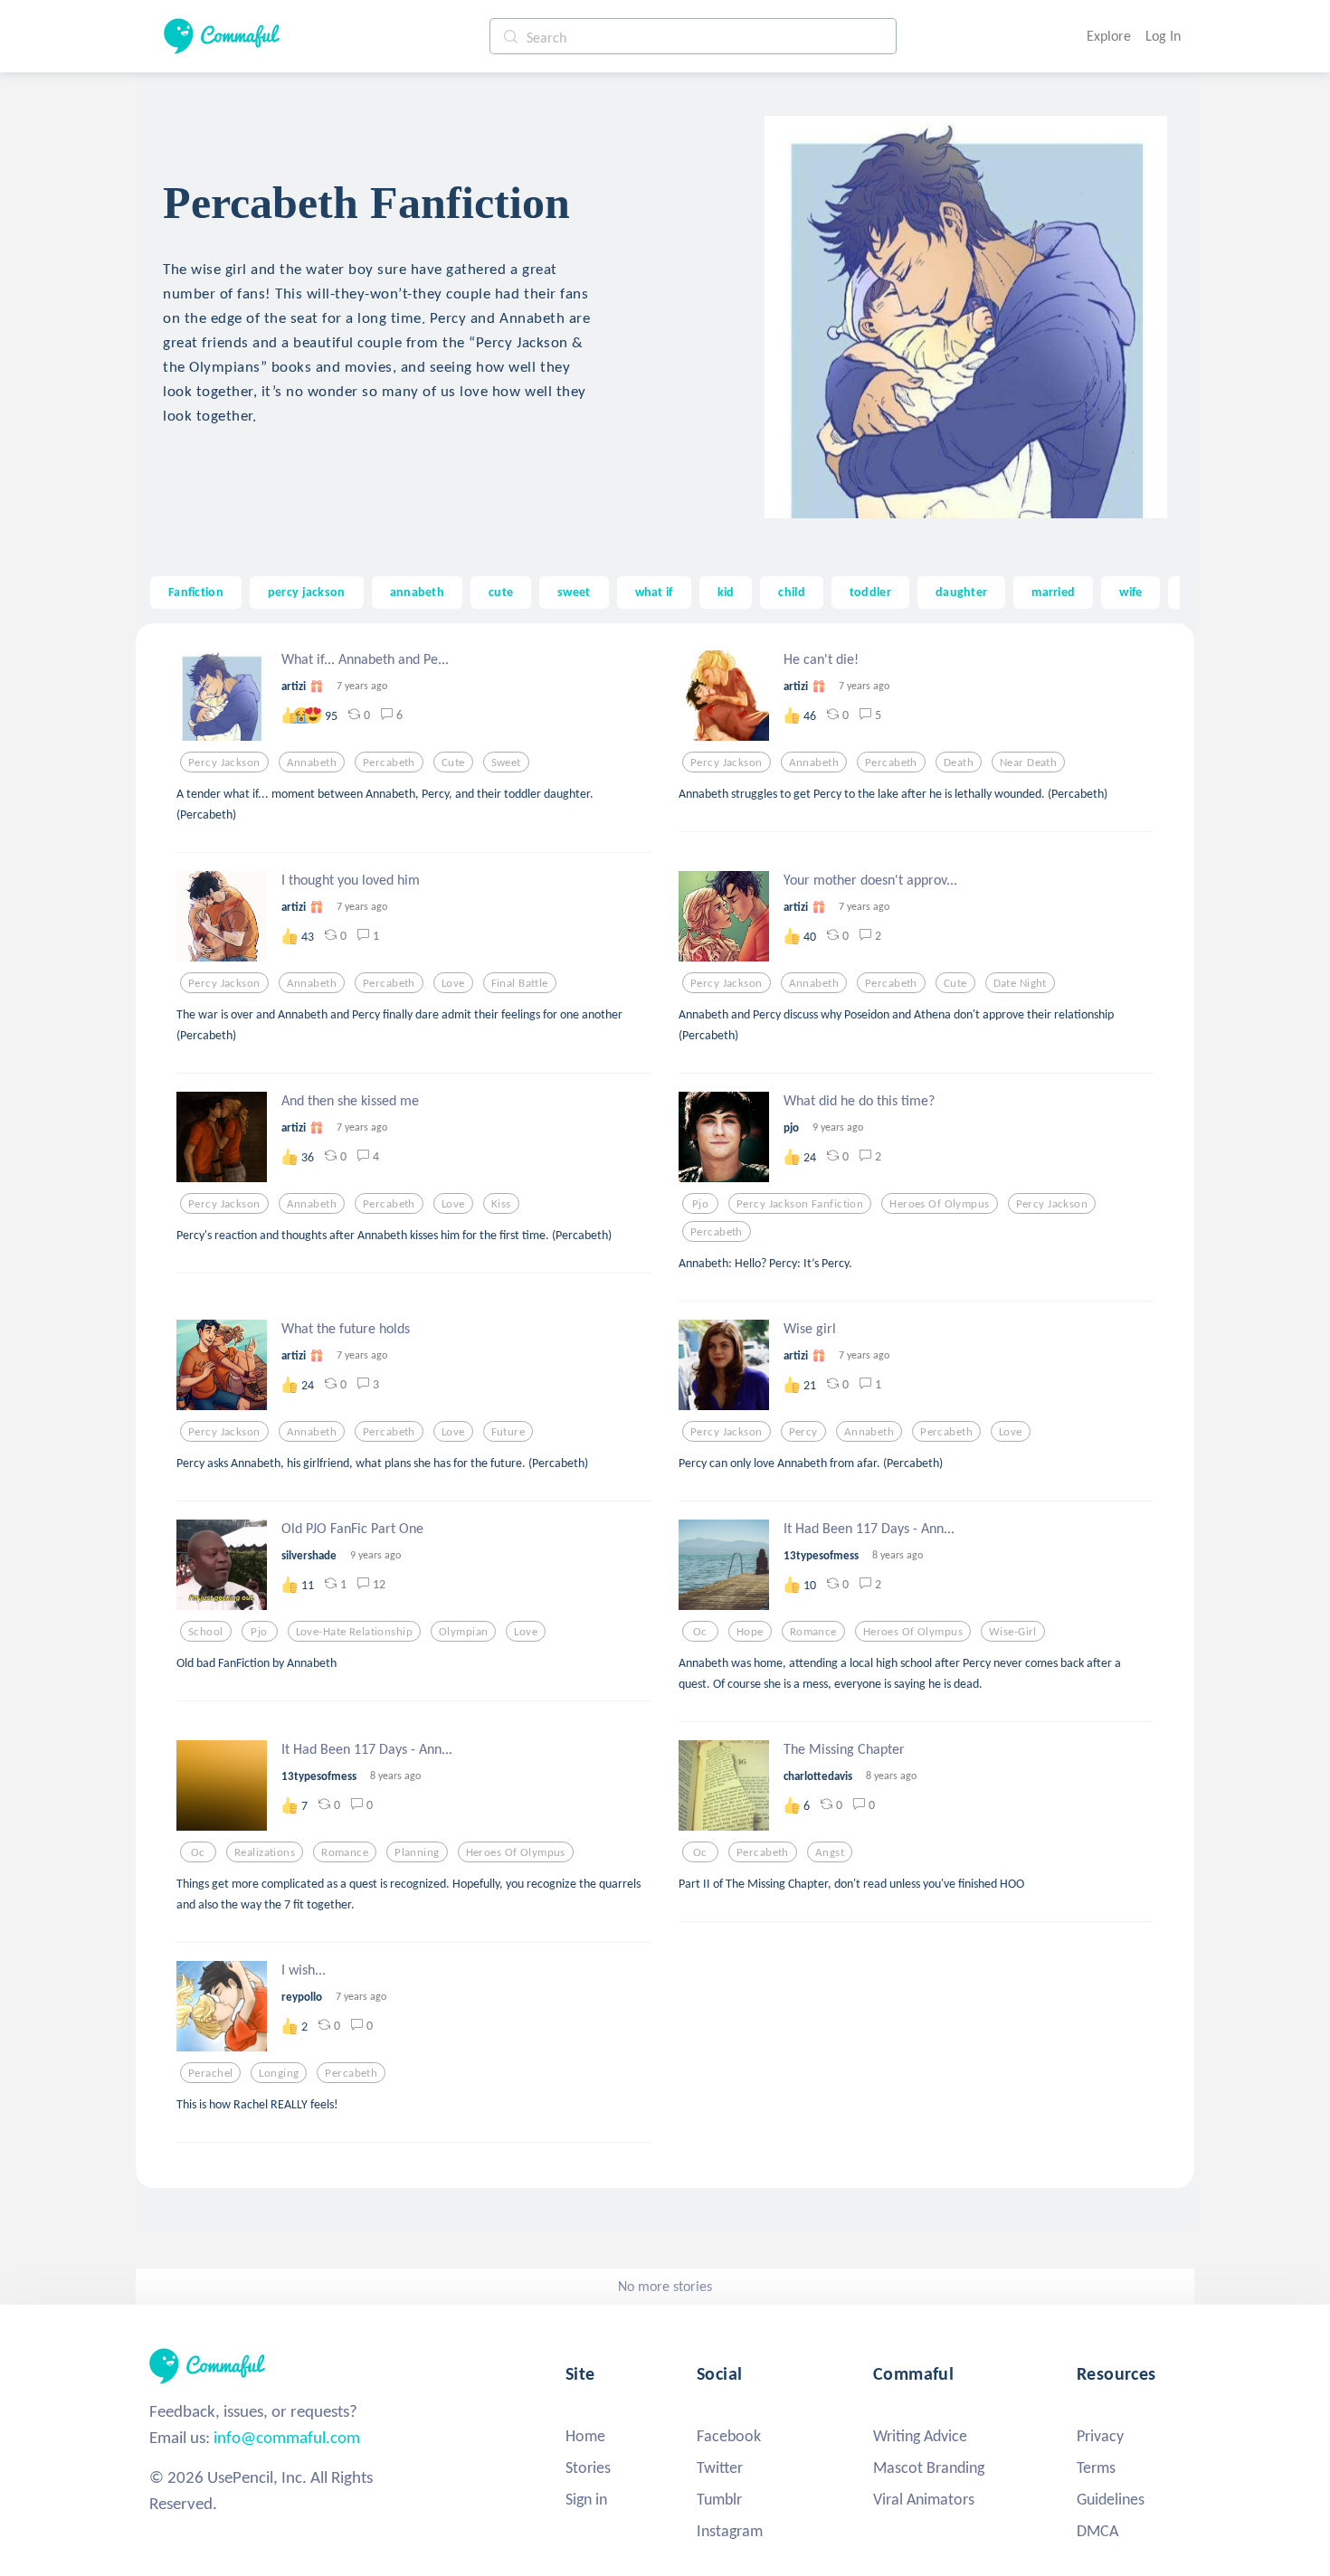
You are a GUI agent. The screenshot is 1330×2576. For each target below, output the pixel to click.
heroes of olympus (939, 1204)
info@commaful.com (287, 2437)
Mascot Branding (929, 2467)
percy (803, 1432)
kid (726, 592)
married (1053, 592)
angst (830, 1852)
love (453, 983)
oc (700, 1632)
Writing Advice (920, 2436)
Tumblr (719, 2499)
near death (1028, 762)
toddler (870, 592)
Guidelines (1111, 2499)
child (791, 592)
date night (1020, 983)
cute (501, 592)
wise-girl (1013, 1632)
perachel (210, 2073)
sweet (574, 592)
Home (585, 2436)
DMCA (1097, 2531)
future (508, 1432)
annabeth (417, 592)
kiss (501, 1204)
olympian (463, 1632)
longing (279, 2073)
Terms (1096, 2467)
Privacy (1100, 2436)
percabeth (389, 762)
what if (654, 592)
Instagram (730, 2531)
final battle (520, 983)
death (959, 762)
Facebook (729, 2436)
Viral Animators (924, 2499)
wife (1130, 592)
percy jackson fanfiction (800, 1204)
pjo (700, 1204)
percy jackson (307, 592)
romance (813, 1632)
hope (750, 1632)
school (206, 1632)
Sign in (586, 2499)
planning (417, 1852)
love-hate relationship (354, 1632)
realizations (265, 1852)
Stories (588, 2467)
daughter (961, 592)
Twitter (720, 2467)
